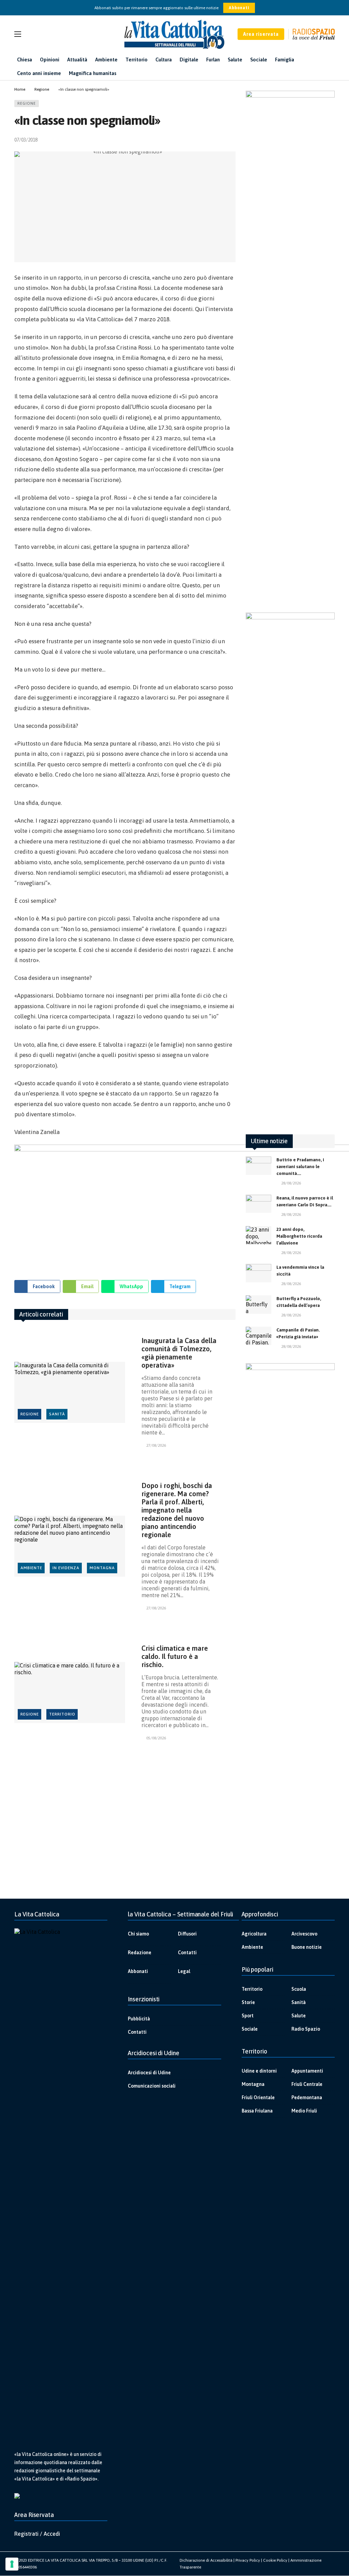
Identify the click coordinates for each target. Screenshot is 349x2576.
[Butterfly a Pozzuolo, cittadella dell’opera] (259, 1305)
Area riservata (261, 34)
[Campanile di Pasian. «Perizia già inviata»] (259, 1336)
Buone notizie (307, 1947)
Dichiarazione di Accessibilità (206, 2560)
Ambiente (31, 1568)
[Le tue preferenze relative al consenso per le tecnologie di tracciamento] (12, 2564)
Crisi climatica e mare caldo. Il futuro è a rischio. (175, 1656)
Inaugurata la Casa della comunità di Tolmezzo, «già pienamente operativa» (179, 1353)
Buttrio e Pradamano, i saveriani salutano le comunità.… (300, 1167)
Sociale (250, 2029)
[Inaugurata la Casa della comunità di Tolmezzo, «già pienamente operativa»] (70, 1392)
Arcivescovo (304, 1934)
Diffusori (187, 1934)
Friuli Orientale (258, 2097)
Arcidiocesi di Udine (149, 2073)
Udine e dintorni (259, 2071)
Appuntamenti (307, 2071)
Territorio (62, 1714)
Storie (248, 2002)
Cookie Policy (275, 2560)
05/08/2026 (156, 1738)
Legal (184, 1971)
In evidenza (66, 1568)
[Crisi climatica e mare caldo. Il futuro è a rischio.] (70, 1692)
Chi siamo (138, 1934)
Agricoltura (254, 1934)
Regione (27, 103)
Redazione (140, 1953)
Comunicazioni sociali (152, 2086)
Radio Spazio (306, 2029)
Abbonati (239, 8)
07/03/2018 (26, 140)
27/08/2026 (156, 1445)
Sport (248, 2016)
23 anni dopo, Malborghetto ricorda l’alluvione (299, 1236)
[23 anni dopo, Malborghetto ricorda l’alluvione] (259, 1235)
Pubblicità (139, 2019)
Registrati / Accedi (37, 2534)
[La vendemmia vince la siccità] (259, 1273)
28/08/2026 (291, 1183)
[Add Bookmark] (233, 140)
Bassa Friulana (257, 2111)
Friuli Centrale (307, 2084)
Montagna (102, 1568)
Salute (299, 2016)
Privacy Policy (248, 2560)
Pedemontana (307, 2097)
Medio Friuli (304, 2111)
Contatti (187, 1953)
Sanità (57, 1414)
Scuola (299, 1989)
